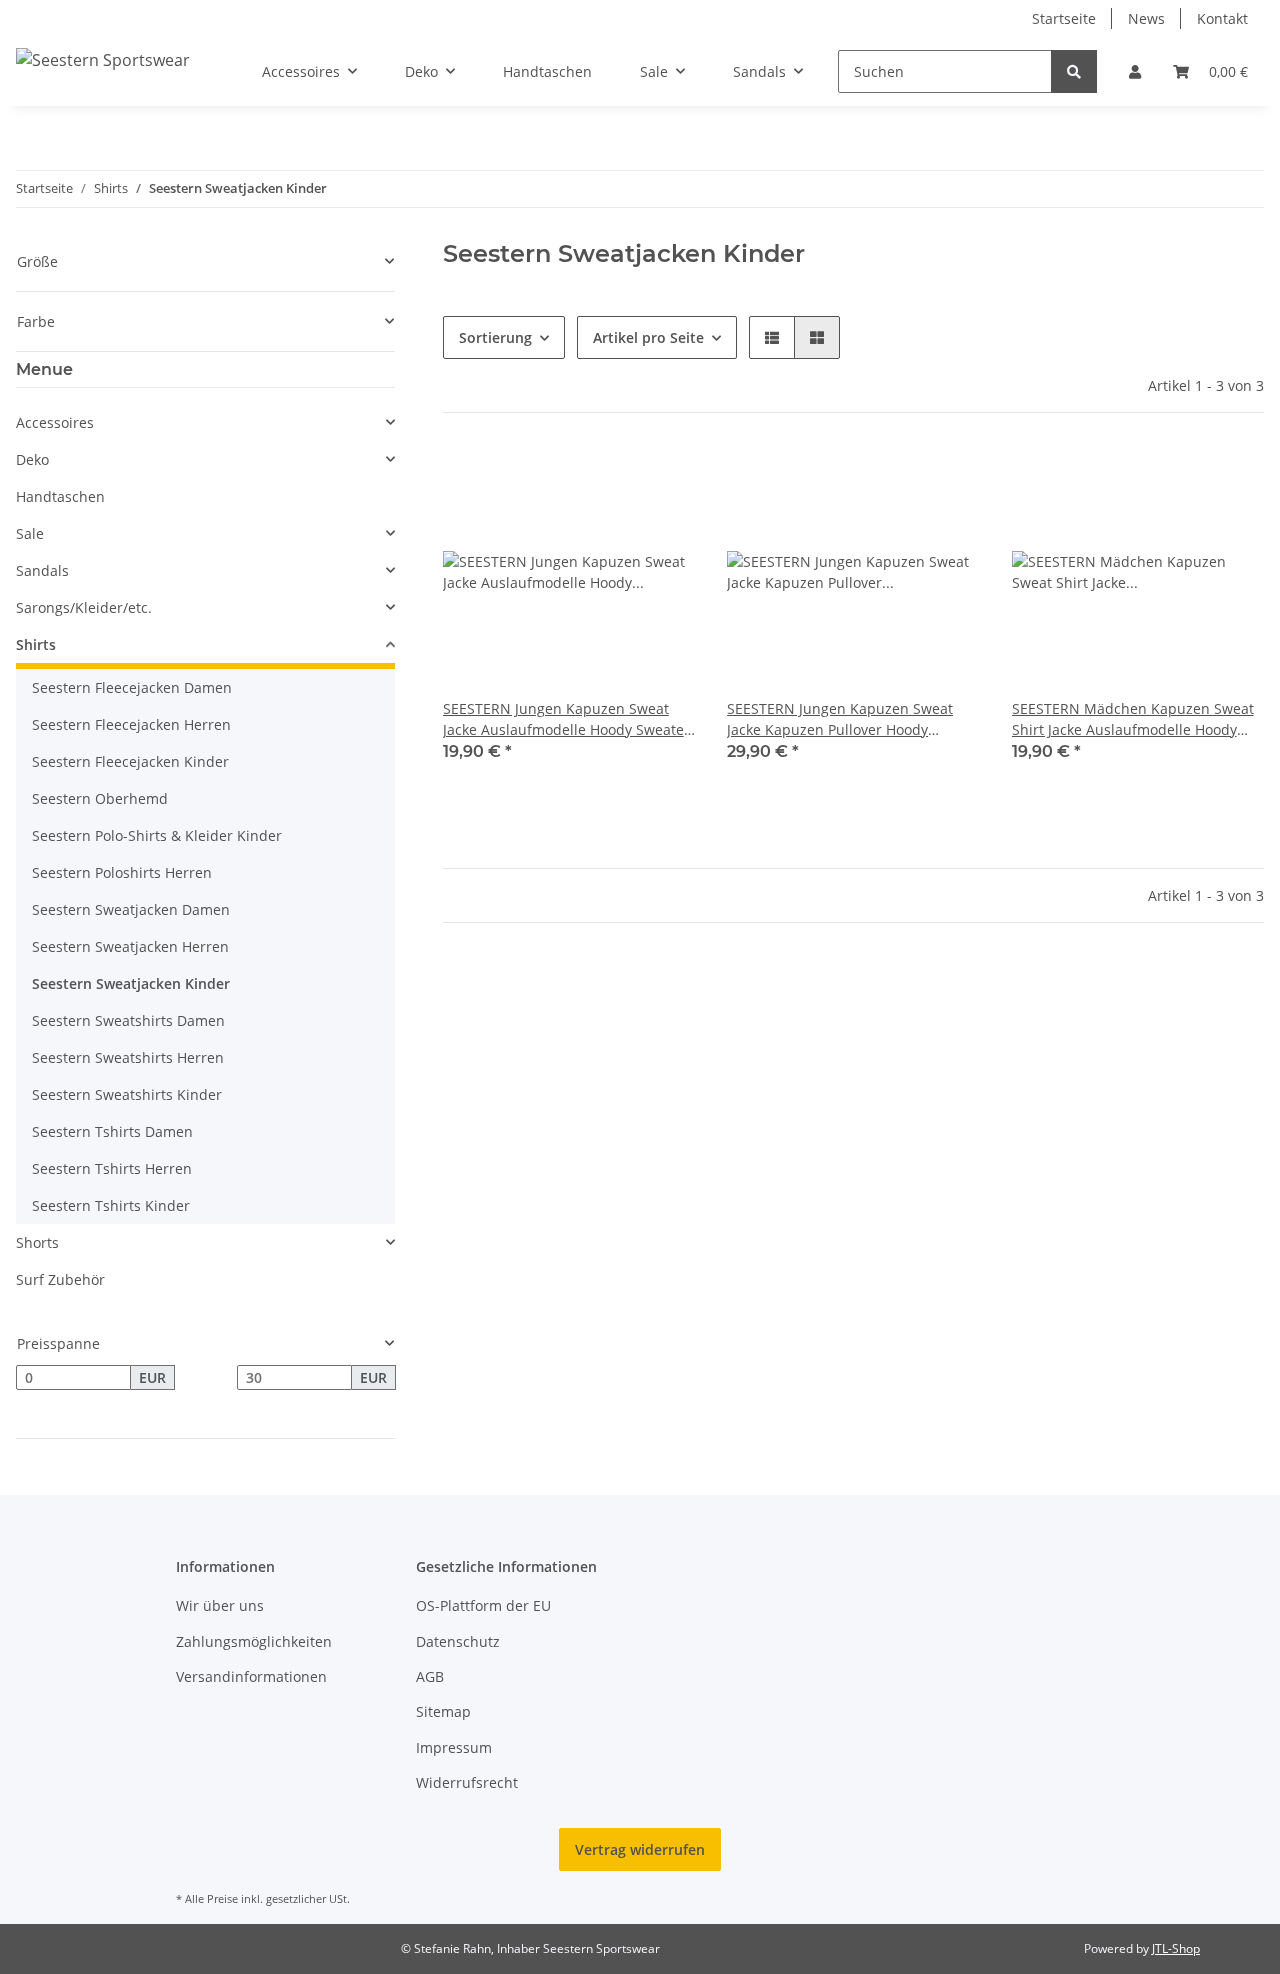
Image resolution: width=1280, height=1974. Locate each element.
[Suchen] (1074, 71)
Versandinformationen (251, 1676)
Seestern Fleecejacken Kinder (130, 761)
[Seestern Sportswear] (103, 59)
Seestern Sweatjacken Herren (130, 946)
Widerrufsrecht (467, 1782)
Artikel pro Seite (648, 337)
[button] (1135, 71)
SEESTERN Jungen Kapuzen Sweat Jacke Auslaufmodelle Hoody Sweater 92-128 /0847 (566, 719)
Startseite (1064, 18)
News (1146, 18)
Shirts (36, 644)
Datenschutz (458, 1641)
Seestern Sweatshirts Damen (128, 1020)
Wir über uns (220, 1605)
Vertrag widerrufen (640, 1849)
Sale (30, 533)
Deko (32, 459)
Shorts (37, 1242)
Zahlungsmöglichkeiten (254, 1641)
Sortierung (495, 337)
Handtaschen (60, 496)
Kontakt (1222, 18)
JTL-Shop (1176, 1948)
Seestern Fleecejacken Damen (132, 687)
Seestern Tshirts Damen (112, 1131)
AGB (430, 1676)
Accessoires (55, 422)
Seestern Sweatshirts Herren (128, 1057)
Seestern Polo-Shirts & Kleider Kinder (157, 835)
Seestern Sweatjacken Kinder (131, 983)
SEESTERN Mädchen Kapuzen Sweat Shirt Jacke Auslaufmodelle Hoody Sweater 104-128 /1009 (1133, 719)
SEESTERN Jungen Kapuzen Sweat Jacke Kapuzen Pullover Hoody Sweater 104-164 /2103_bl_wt (840, 719)
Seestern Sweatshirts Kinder (127, 1094)
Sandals (42, 570)
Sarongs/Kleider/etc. (84, 607)
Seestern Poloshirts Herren (122, 872)
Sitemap (443, 1711)
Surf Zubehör (60, 1279)
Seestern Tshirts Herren (112, 1168)
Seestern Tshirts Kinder (111, 1205)
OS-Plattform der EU (483, 1605)
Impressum (454, 1747)
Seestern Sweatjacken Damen (131, 909)
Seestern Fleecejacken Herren (131, 724)
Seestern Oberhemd (100, 798)
